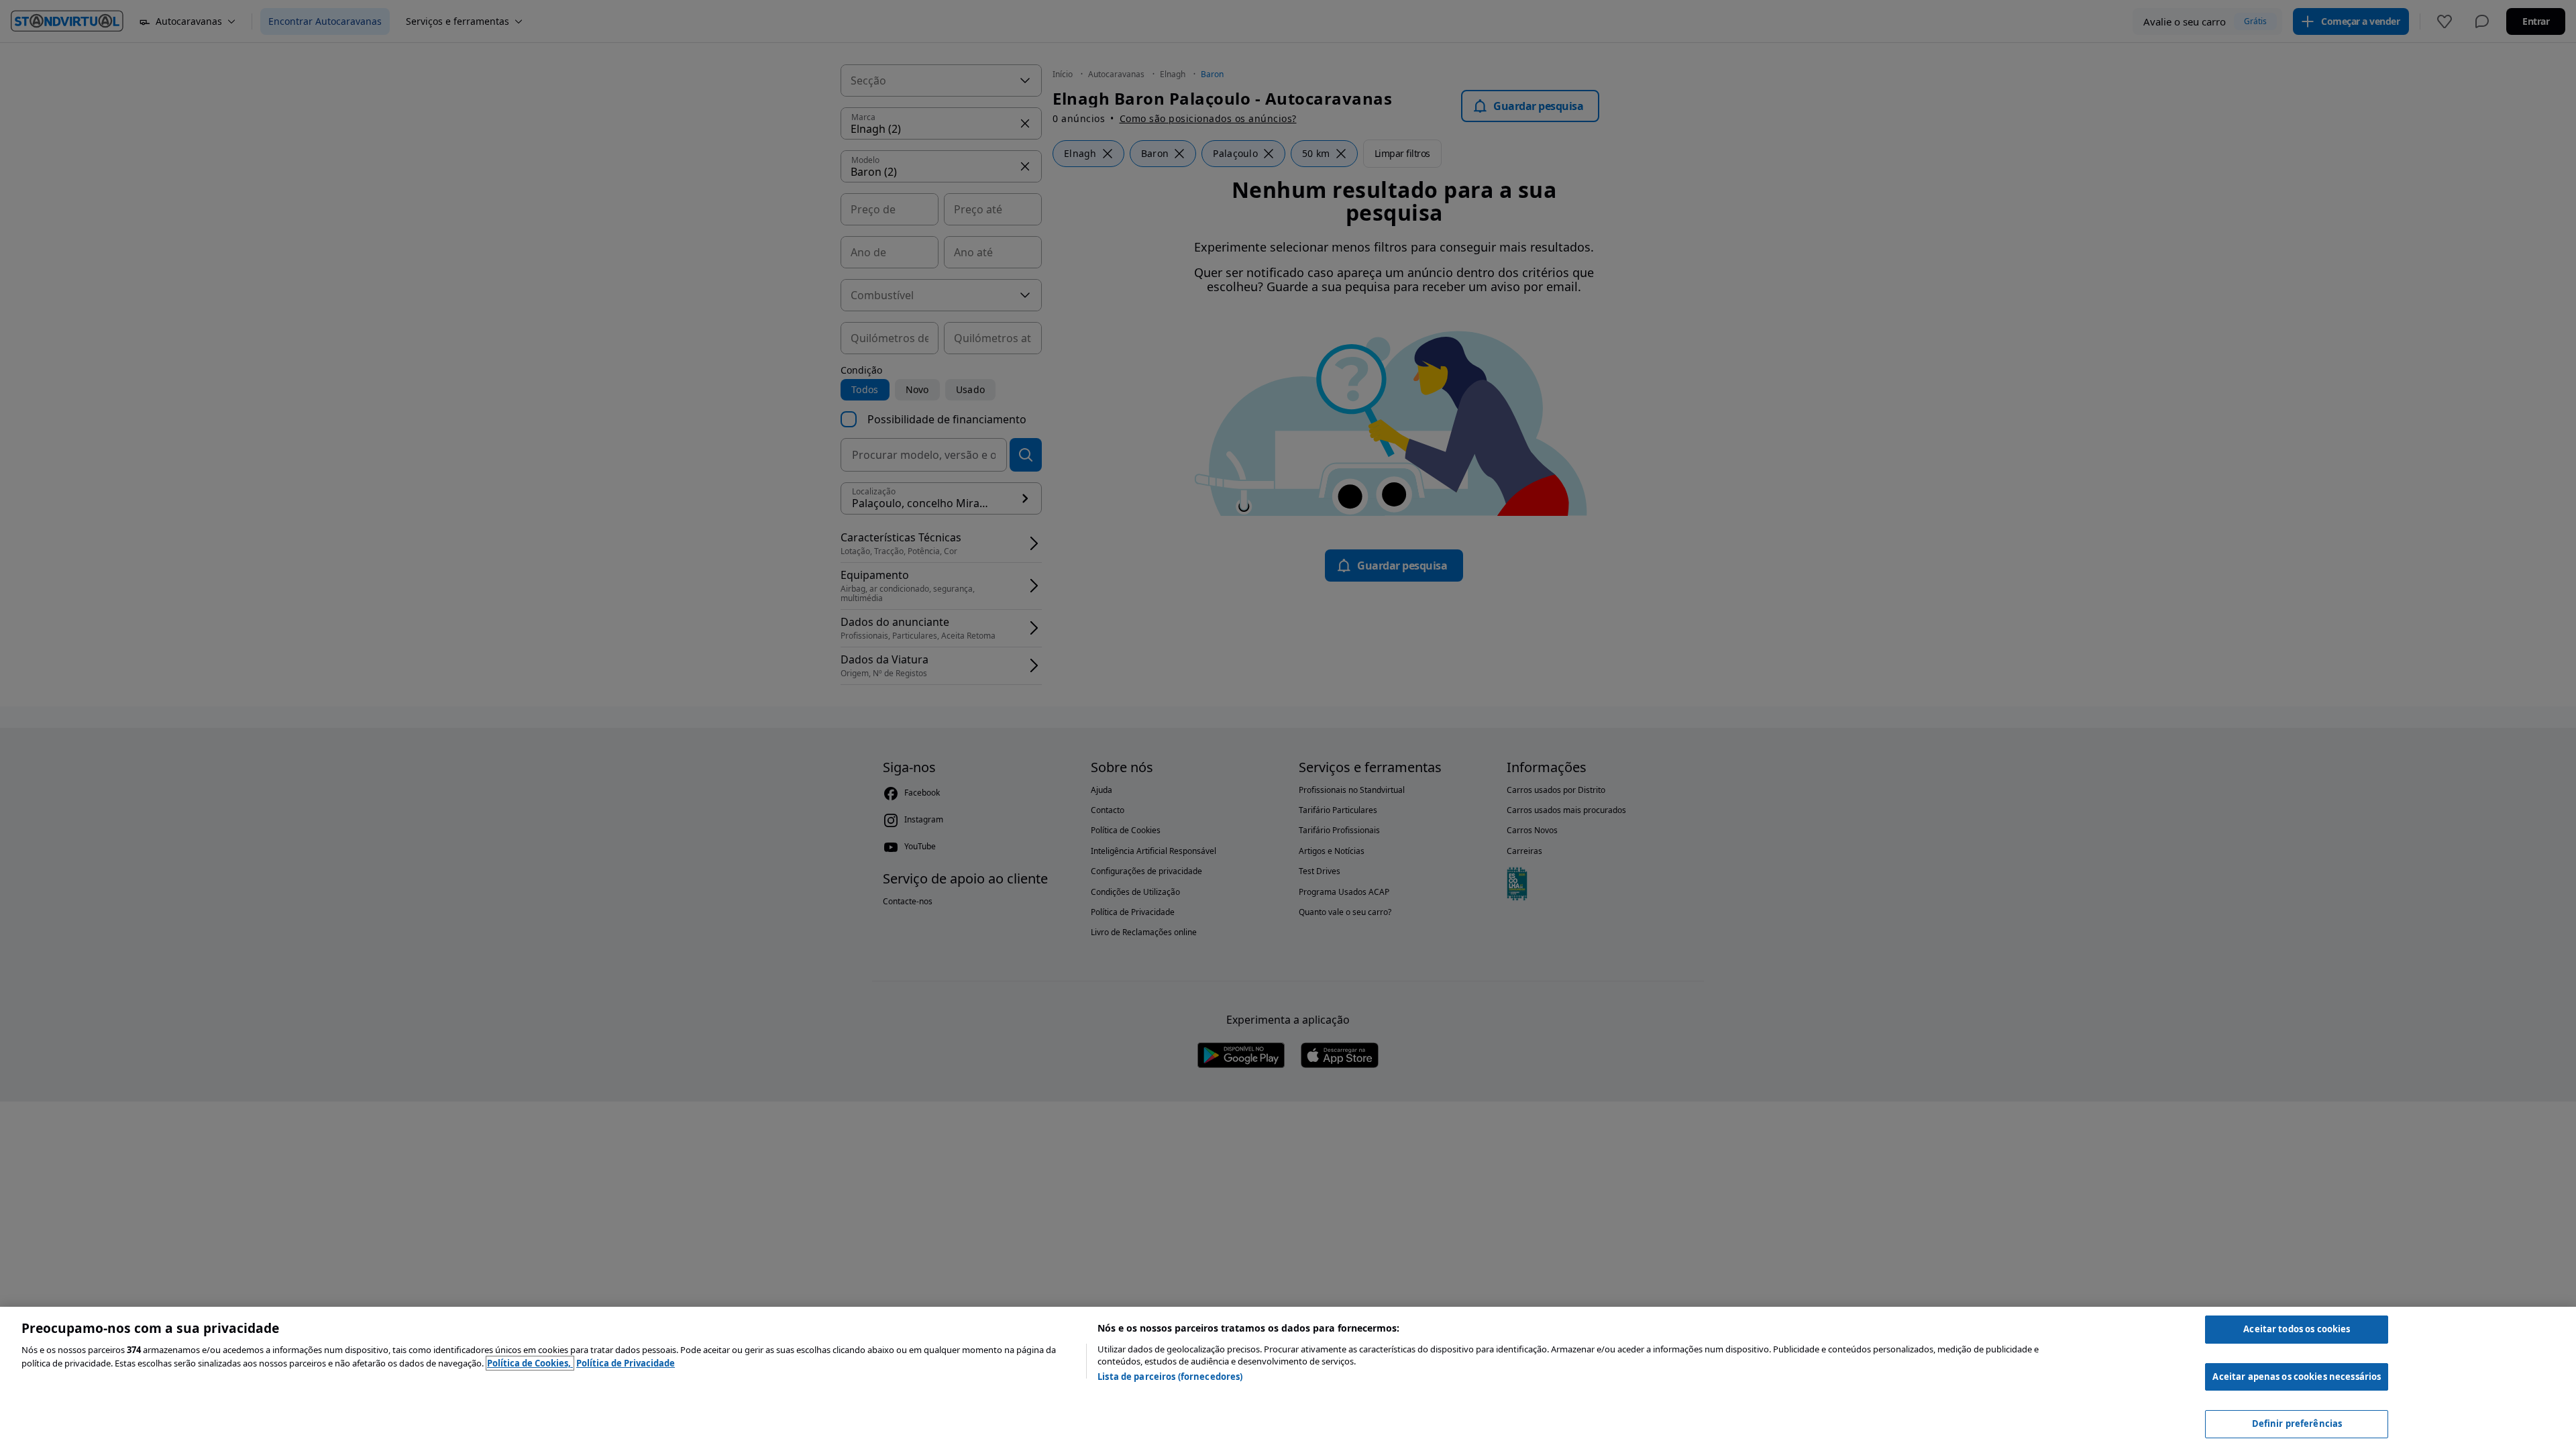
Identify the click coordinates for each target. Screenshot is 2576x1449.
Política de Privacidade (626, 1363)
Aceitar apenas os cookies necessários (2297, 1377)
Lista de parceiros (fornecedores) (1170, 1377)
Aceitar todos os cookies (2297, 1329)
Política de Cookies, (530, 1363)
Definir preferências (2297, 1424)
